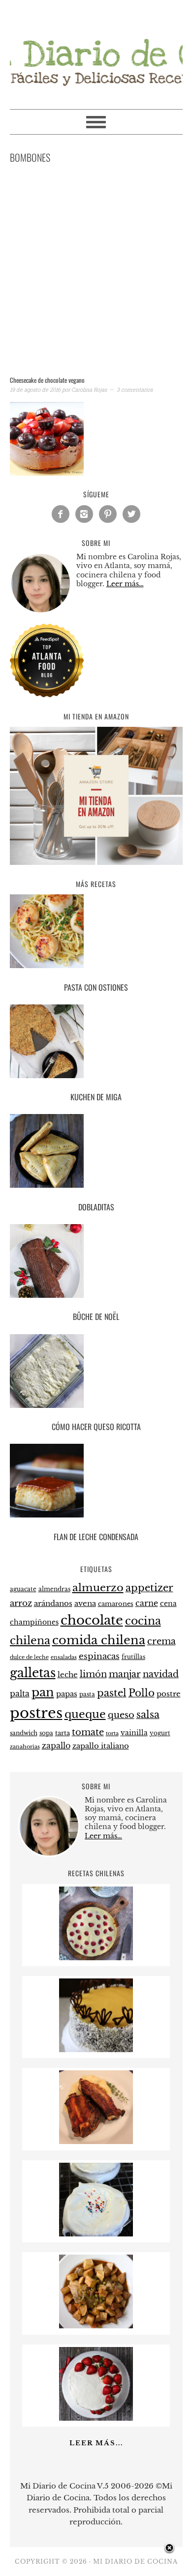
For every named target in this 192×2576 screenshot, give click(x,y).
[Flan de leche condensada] (96, 1482)
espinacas (99, 1656)
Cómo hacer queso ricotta (96, 1427)
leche (68, 1675)
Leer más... (96, 2443)
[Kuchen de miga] (96, 1043)
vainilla (134, 1733)
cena (168, 1603)
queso (121, 1715)
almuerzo (98, 1588)
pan (43, 1692)
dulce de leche (29, 1657)
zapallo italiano (101, 1746)
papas (67, 1694)
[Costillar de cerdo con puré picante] (96, 2141)
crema (161, 1641)
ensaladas (64, 1657)
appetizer (149, 1588)
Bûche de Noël (96, 1317)
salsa (148, 1715)
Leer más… (125, 584)
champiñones (34, 1622)
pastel (112, 1693)
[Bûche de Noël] (96, 1263)
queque (85, 1714)
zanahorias (25, 1746)
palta (20, 1694)
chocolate (92, 1620)
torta (112, 1733)
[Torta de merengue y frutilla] (96, 2418)
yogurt (160, 1733)
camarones (116, 1604)
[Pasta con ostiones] (96, 933)
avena (85, 1603)
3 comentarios (135, 389)
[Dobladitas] (96, 1153)
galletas (33, 1673)
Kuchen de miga (96, 1097)
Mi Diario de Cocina (96, 50)
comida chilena (99, 1640)
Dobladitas (96, 1207)
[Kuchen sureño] (96, 1958)
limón (93, 1674)
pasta (87, 1694)
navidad (161, 1674)
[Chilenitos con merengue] (96, 2234)
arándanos (53, 1603)
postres (36, 1713)
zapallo (56, 1746)
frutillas (133, 1657)
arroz (21, 1603)
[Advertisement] (96, 272)
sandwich (24, 1733)
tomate (88, 1732)
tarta (63, 1733)
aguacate (23, 1589)
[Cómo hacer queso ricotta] (96, 1373)
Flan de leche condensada (96, 1537)
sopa (46, 1733)
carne (147, 1603)
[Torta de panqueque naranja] (96, 2049)
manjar (125, 1674)
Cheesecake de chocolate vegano (47, 380)
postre (169, 1694)
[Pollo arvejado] (96, 2326)
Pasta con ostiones (96, 987)
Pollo (142, 1693)
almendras (54, 1589)
